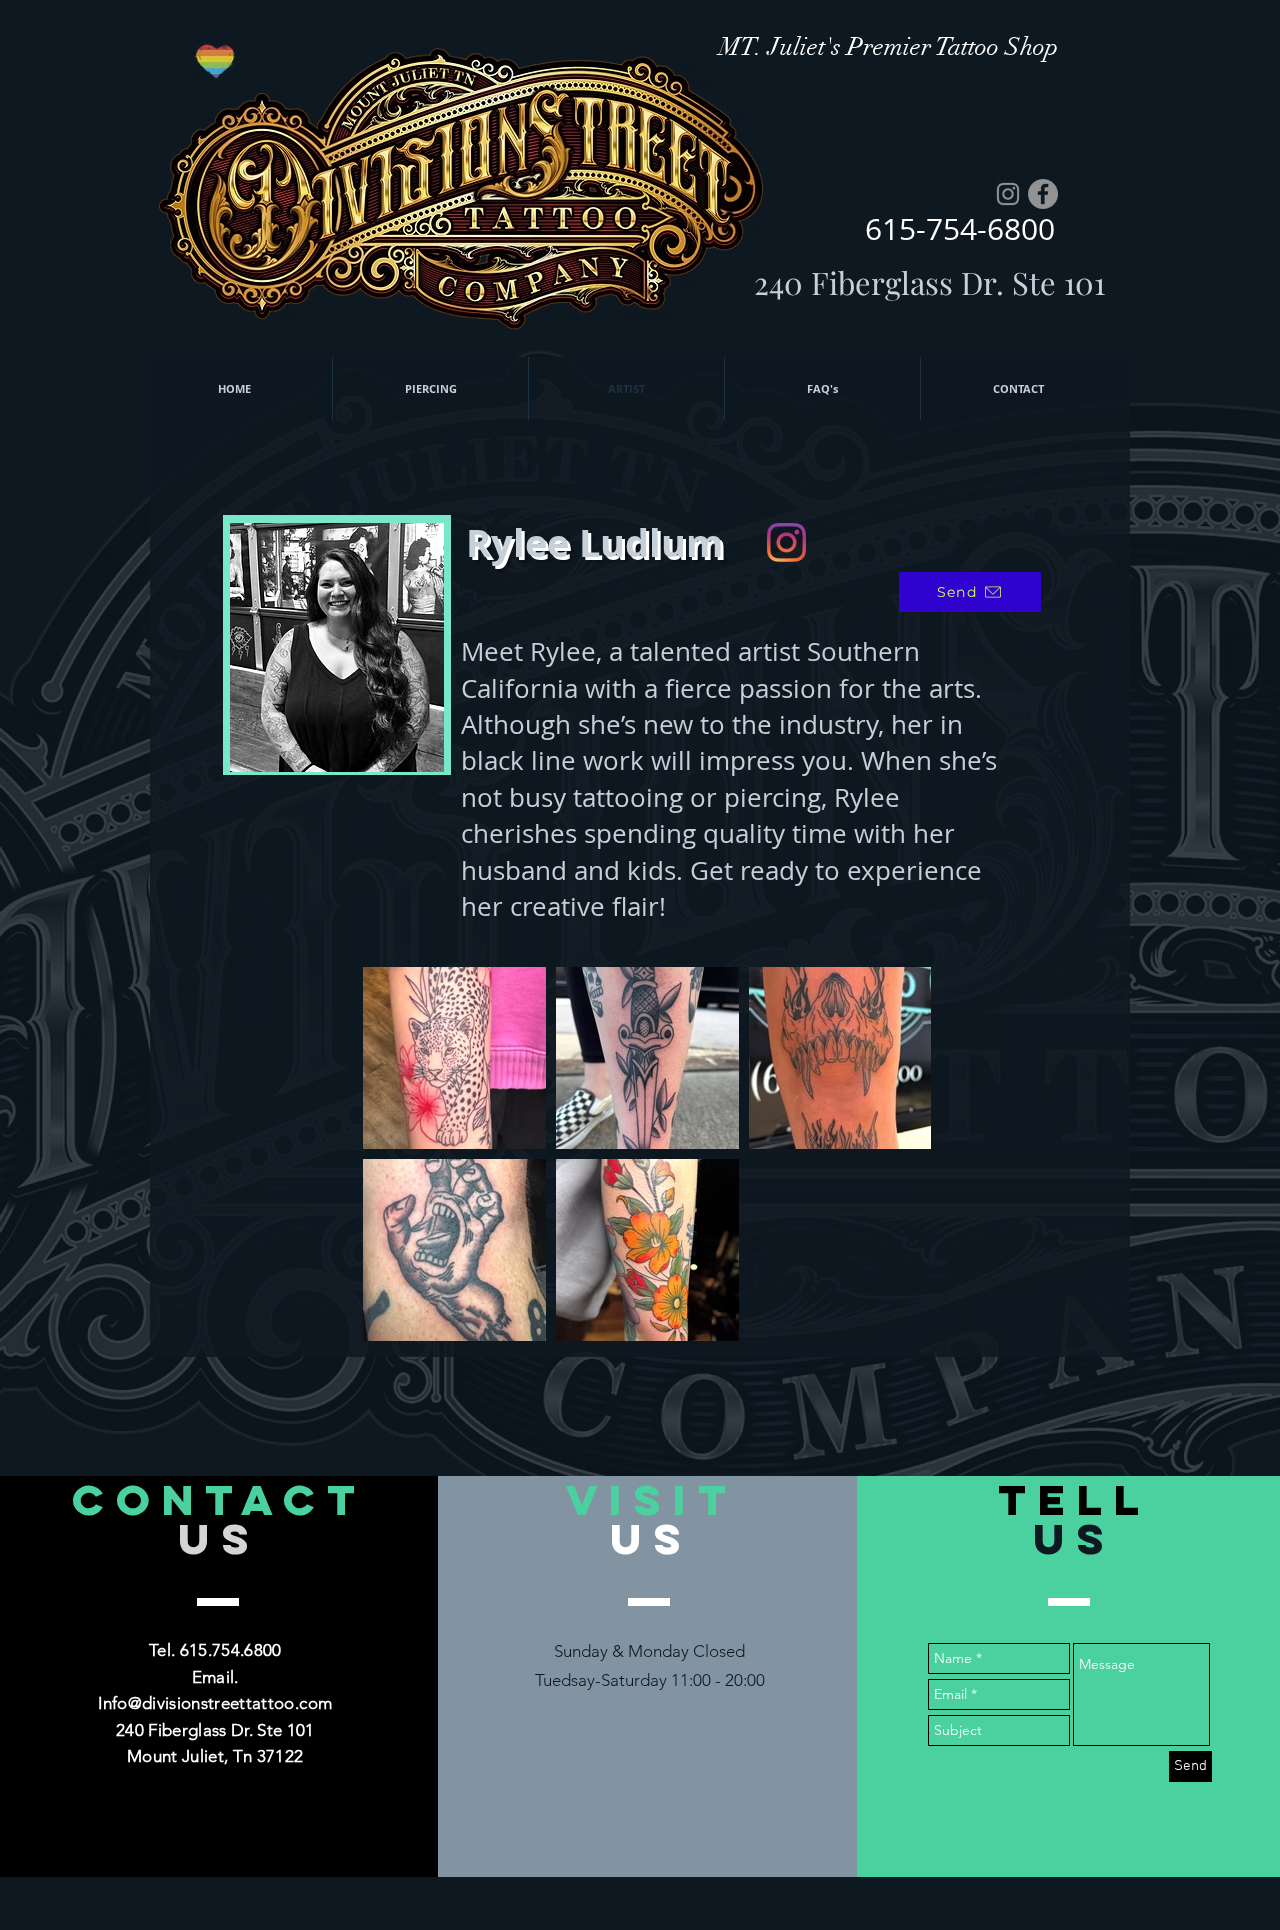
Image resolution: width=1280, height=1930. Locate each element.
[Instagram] (786, 542)
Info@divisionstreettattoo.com (215, 1703)
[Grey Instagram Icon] (1008, 194)
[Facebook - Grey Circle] (1043, 194)
